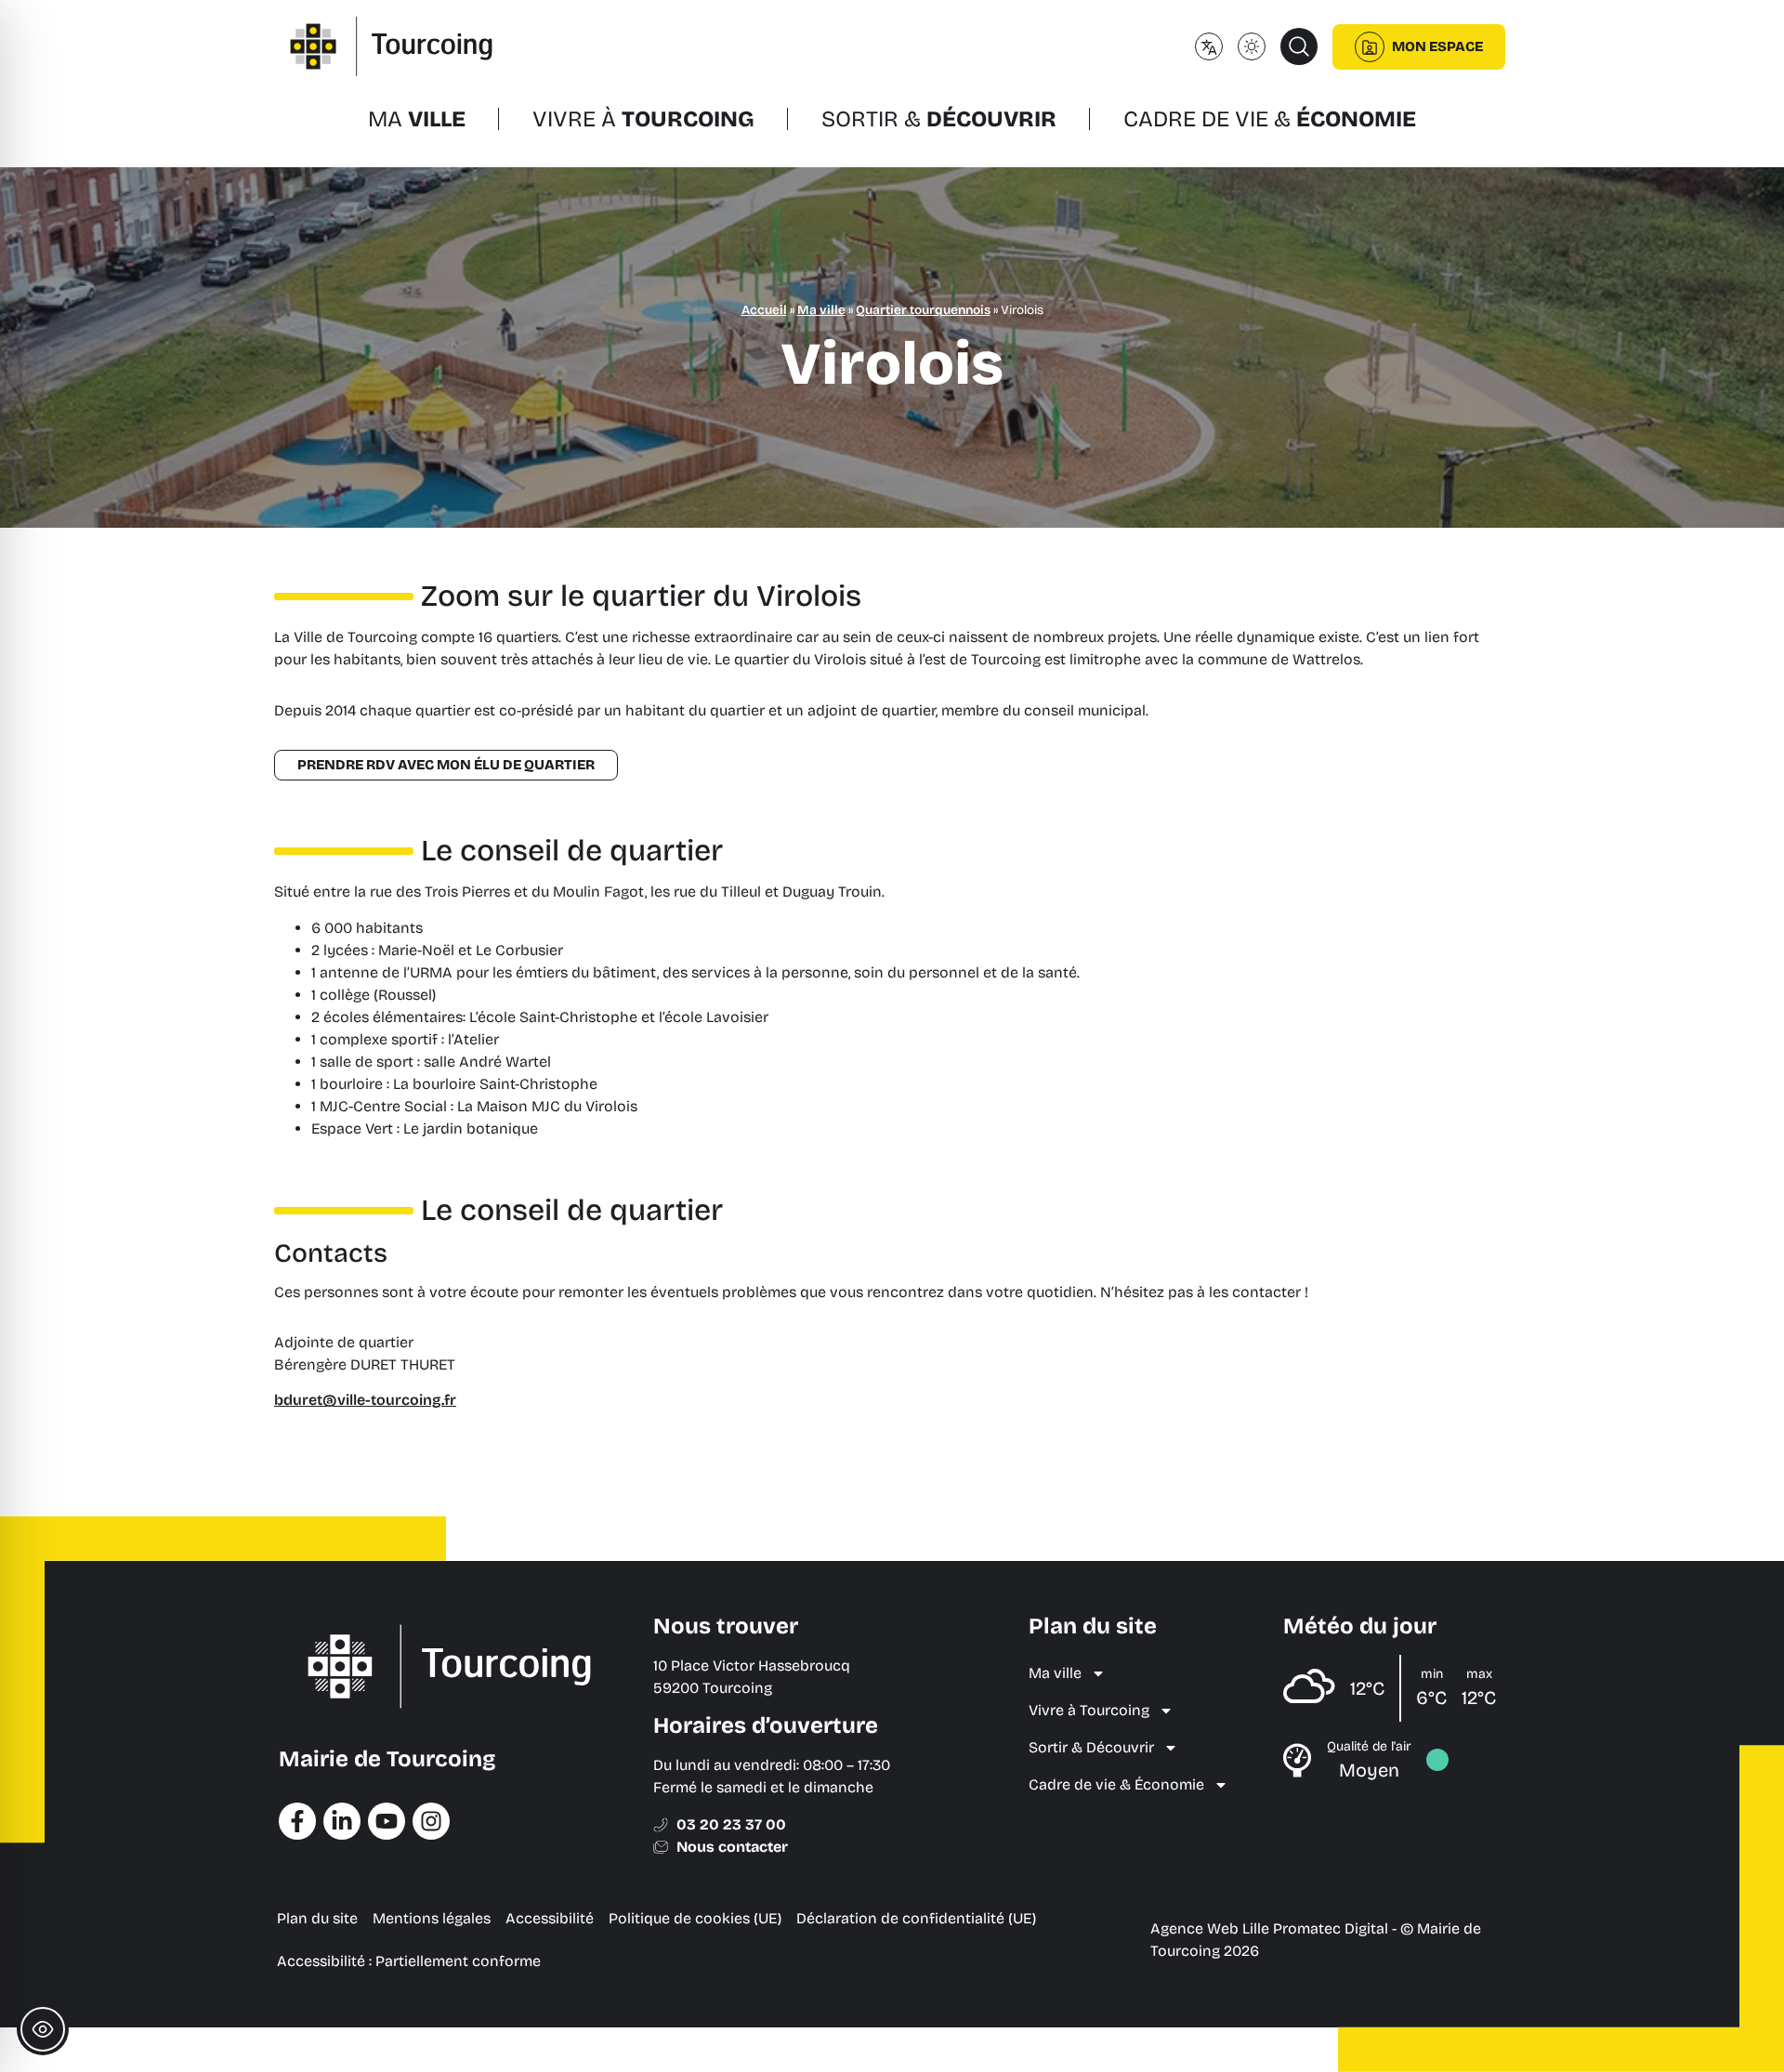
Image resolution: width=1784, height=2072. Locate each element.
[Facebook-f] (297, 1821)
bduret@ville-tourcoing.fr (365, 1400)
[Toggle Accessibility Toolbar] (43, 2029)
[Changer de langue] (1209, 46)
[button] (1299, 46)
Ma (417, 119)
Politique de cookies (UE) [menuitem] (695, 1918)
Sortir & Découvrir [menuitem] (1091, 1747)
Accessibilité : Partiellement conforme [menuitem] (409, 1961)
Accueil (764, 310)
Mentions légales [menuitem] (432, 1918)
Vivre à (643, 119)
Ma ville (821, 310)
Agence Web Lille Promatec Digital (1269, 1928)
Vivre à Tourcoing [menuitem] (1089, 1710)
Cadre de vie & (1270, 119)
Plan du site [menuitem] (317, 1918)
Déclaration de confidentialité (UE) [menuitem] (916, 1918)
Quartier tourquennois (923, 310)
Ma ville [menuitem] (1055, 1673)
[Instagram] (431, 1821)
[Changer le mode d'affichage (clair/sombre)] (1252, 46)
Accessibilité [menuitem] (550, 1918)
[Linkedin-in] (342, 1821)
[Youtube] (387, 1821)
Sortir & (939, 119)
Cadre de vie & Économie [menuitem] (1116, 1784)
